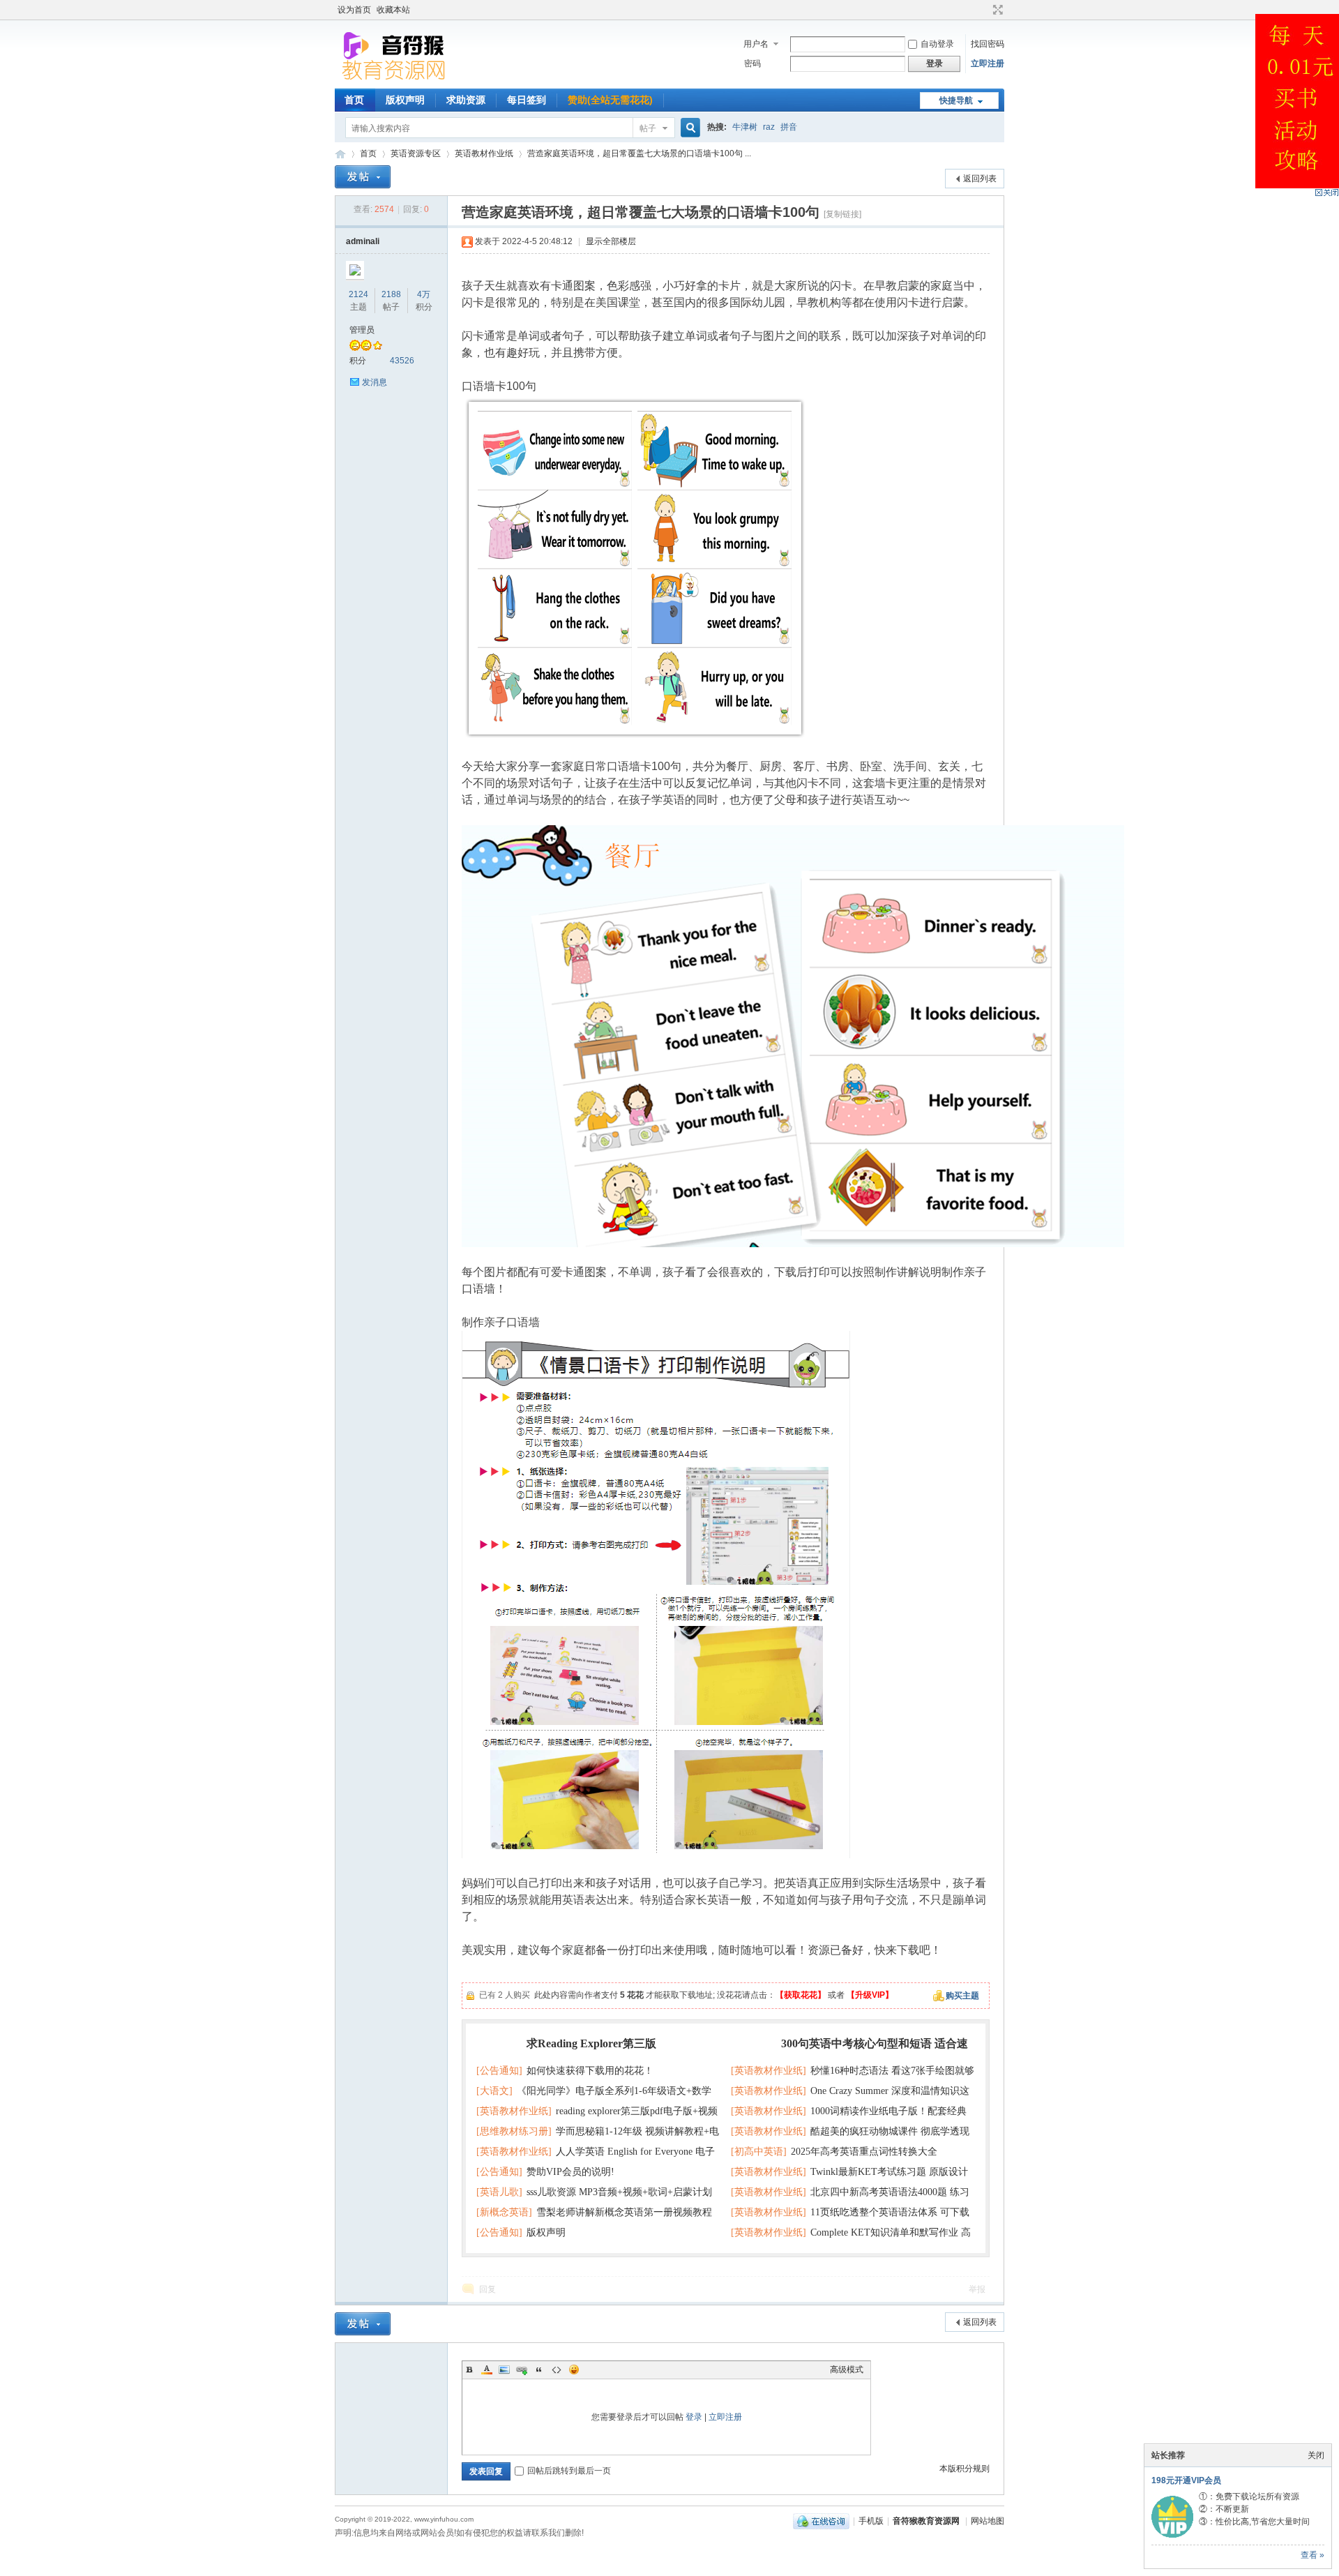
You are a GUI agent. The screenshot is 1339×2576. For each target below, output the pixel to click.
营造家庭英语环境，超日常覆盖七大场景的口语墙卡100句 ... (639, 153)
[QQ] (821, 2521)
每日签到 (527, 100)
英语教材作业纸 (484, 153)
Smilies (574, 2370)
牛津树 (745, 127)
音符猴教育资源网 (340, 154)
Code (557, 2370)
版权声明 (405, 100)
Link (522, 2370)
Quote (539, 2370)
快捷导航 (956, 100)
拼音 (789, 127)
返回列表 (980, 179)
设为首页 (354, 10)
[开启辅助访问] (985, 10)
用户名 (756, 44)
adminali (363, 241)
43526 (402, 361)
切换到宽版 (996, 10)
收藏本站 (393, 10)
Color (487, 2370)
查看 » (1312, 2555)
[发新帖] (363, 177)
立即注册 (988, 63)
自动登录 (937, 44)
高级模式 (847, 2370)
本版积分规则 (964, 2469)
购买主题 (962, 1996)
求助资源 (466, 100)
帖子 (648, 128)
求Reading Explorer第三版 (591, 2043)
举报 (977, 2289)
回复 (487, 2289)
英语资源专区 (416, 153)
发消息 (375, 382)
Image (504, 2370)
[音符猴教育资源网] (397, 80)
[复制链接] (842, 214)
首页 (354, 100)
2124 (358, 294)
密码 (752, 63)
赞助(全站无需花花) (610, 100)
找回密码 (988, 44)
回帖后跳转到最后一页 (569, 2471)
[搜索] (688, 128)
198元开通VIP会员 (1186, 2480)
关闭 (1316, 2455)
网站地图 (988, 2521)
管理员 (362, 330)
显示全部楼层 (611, 241)
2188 (391, 294)
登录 (694, 2417)
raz (769, 127)
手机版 (871, 2521)
